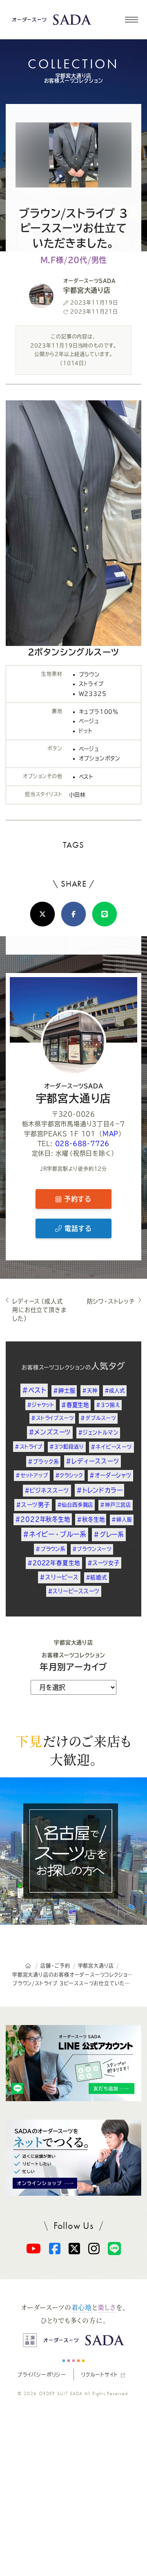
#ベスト (34, 1390)
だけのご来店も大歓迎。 (73, 1750)
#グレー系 (109, 1534)
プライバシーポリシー (42, 2375)
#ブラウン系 (50, 1549)
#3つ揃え (108, 1405)
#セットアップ (32, 1475)
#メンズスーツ (50, 1432)
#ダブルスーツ (98, 1418)
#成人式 (115, 1391)
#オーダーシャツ (110, 1475)
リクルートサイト (99, 2375)
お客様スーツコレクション (53, 1367)
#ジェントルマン (98, 1432)
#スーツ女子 (104, 1563)
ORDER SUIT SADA (61, 2393)
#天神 (90, 1391)
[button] (131, 20)
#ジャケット (41, 1405)
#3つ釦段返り (67, 1447)
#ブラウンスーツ (92, 1549)
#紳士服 (64, 1391)
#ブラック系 (43, 1462)
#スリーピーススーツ (74, 1591)
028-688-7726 (82, 1144)
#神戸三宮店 (116, 1505)
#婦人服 (122, 1519)
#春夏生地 (75, 1405)
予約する (76, 1199)
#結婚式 (97, 1577)
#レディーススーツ (92, 1461)
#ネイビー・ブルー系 (55, 1534)
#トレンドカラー (99, 1490)
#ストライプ (29, 1447)
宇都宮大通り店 (74, 1093)
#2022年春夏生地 (54, 1563)
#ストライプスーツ (52, 1418)
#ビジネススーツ (47, 1490)
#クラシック (69, 1475)
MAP (110, 1134)
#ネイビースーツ (111, 1447)
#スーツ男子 (33, 1505)
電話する (77, 1228)
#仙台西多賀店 (75, 1505)
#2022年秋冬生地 (43, 1519)
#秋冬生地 (91, 1519)
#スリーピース (59, 1577)
